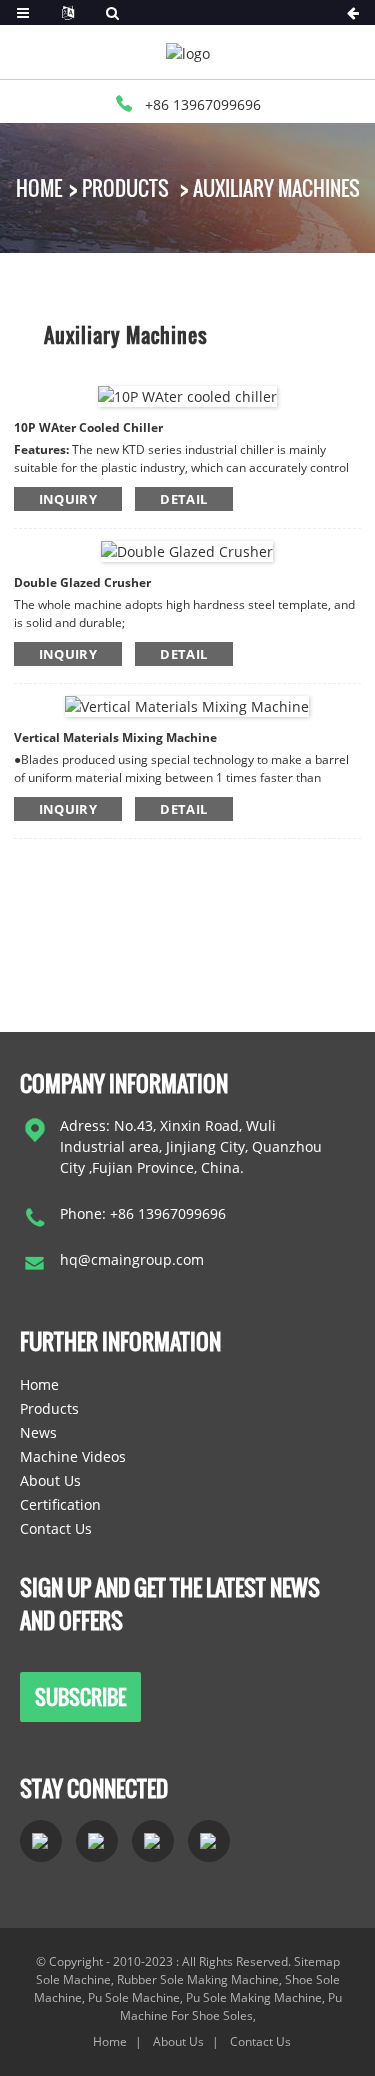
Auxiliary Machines (276, 188)
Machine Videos (73, 1456)
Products (125, 188)
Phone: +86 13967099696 (143, 1213)
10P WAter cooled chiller (88, 427)
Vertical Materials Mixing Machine (115, 737)
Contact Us (56, 1528)
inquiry (68, 499)
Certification (60, 1504)
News (38, 1432)
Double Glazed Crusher (82, 582)
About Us (50, 1480)
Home (39, 188)
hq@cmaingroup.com (132, 1259)
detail (183, 499)
